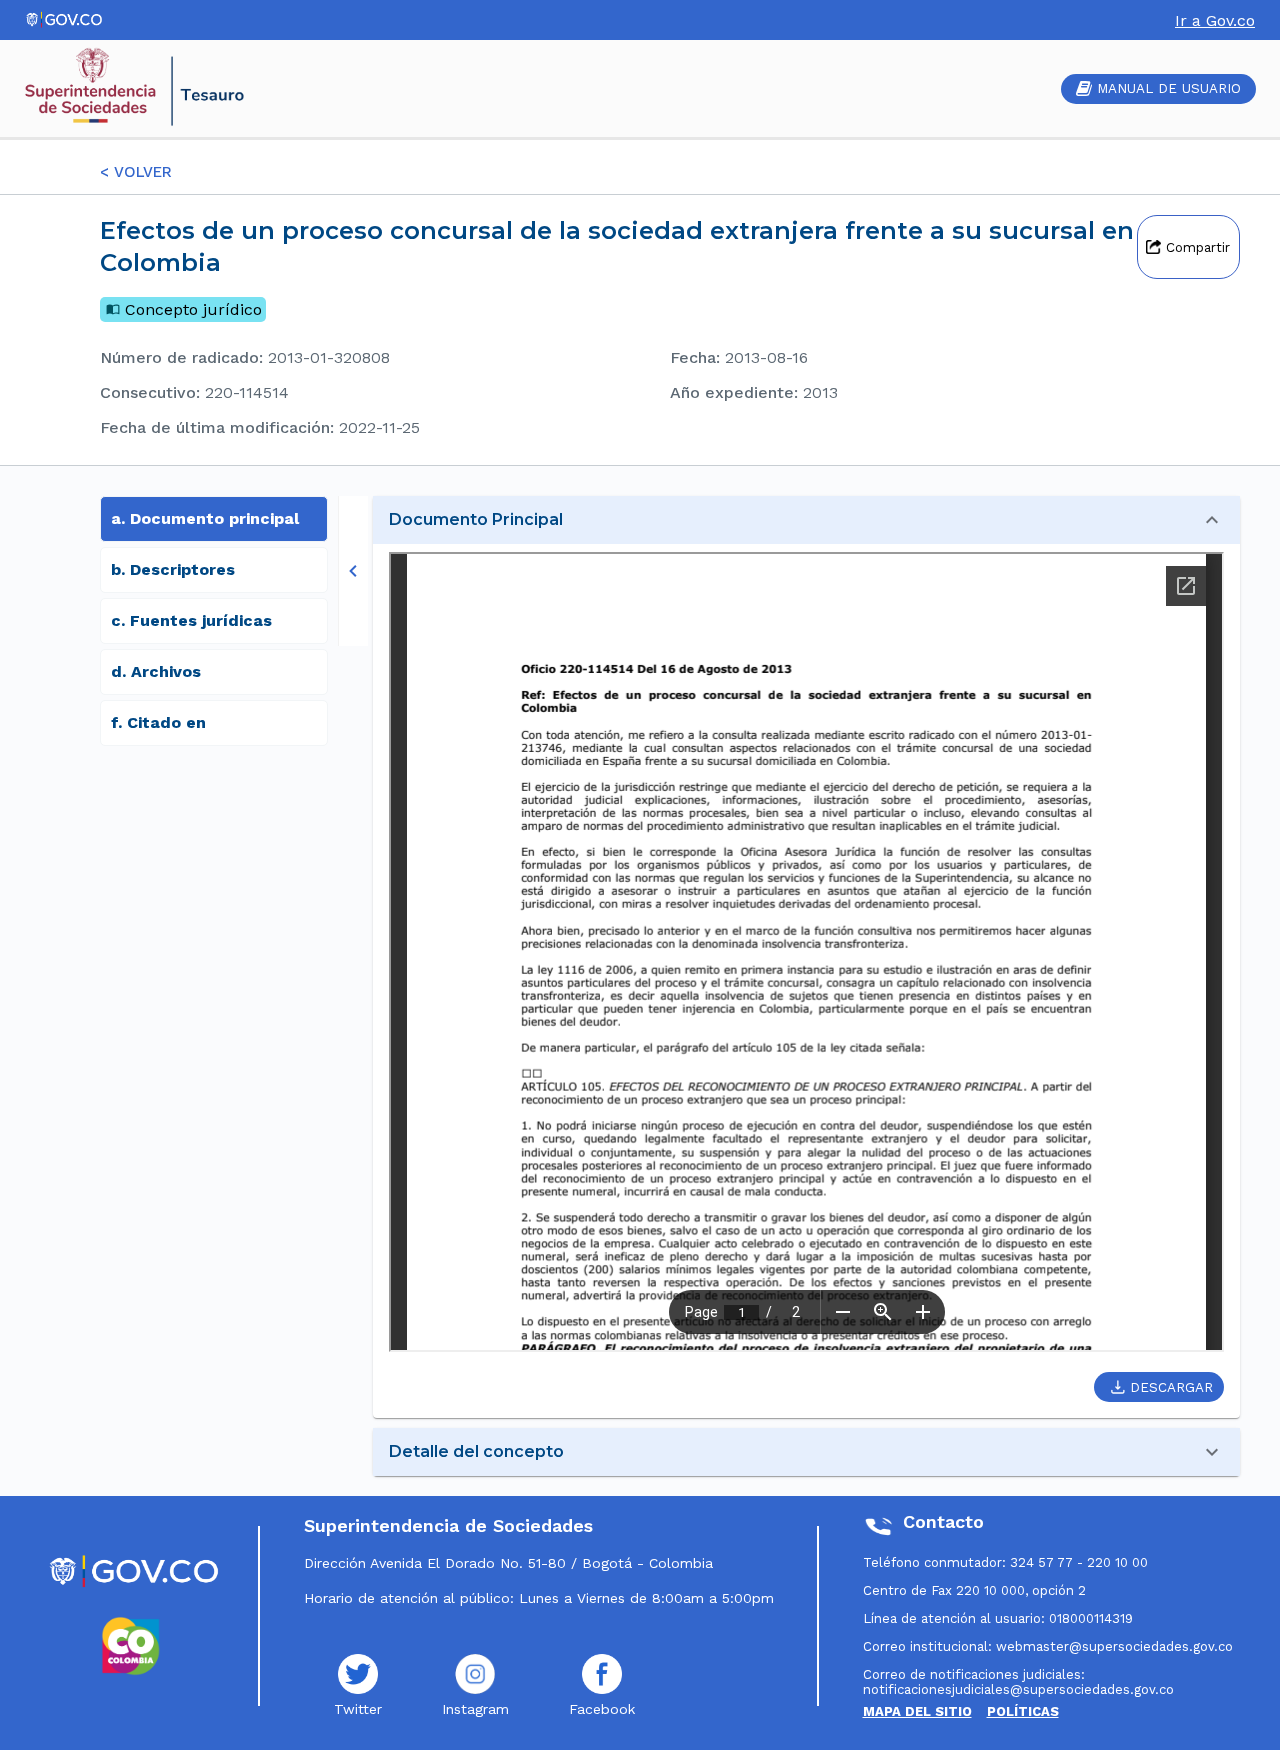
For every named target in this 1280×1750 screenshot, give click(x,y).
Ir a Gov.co (1215, 20)
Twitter (358, 1709)
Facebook (602, 1709)
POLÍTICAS (1023, 1711)
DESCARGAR (1171, 1387)
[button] (806, 520)
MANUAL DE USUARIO (1169, 88)
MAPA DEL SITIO (917, 1711)
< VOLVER (136, 172)
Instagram (475, 1709)
